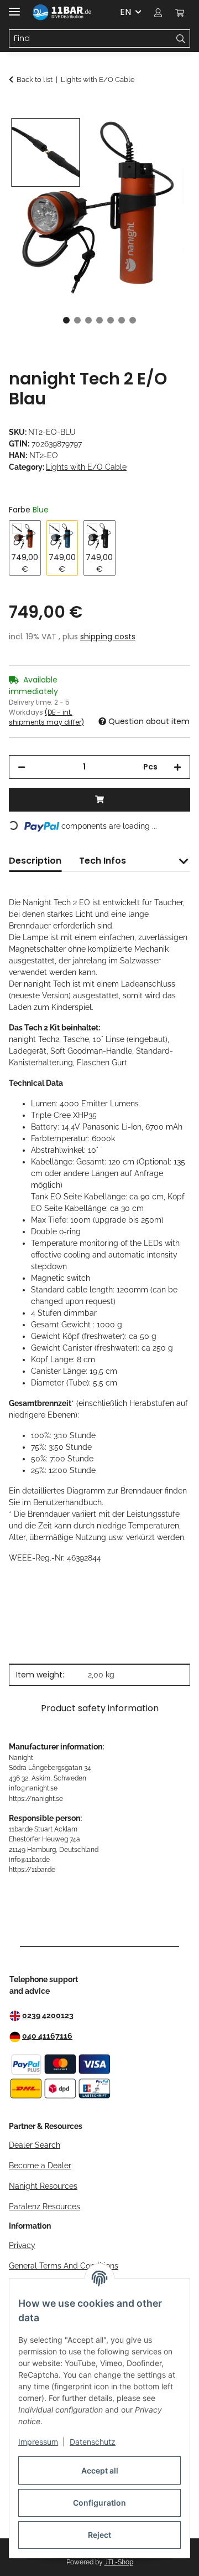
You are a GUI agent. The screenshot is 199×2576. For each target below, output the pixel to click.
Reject (99, 2535)
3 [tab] (88, 320)
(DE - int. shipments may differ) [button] (46, 717)
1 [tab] (66, 320)
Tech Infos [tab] (103, 861)
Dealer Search (35, 2145)
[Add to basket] (18, 109)
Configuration (99, 2503)
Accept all (100, 2470)
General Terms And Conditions (64, 2266)
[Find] (181, 39)
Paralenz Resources (44, 2206)
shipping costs (108, 637)
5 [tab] (111, 320)
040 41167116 (47, 2036)
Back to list (35, 79)
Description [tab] (35, 861)
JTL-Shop (119, 2562)
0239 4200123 (48, 2015)
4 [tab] (99, 320)
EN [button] (125, 12)
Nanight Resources (43, 2186)
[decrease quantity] (22, 767)
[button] (158, 12)
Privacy (22, 2245)
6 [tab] (122, 320)
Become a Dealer (40, 2166)
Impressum (38, 2442)
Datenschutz (93, 2442)
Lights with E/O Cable (86, 467)
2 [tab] (77, 320)
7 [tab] (133, 320)
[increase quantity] (177, 767)
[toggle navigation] (14, 7)
